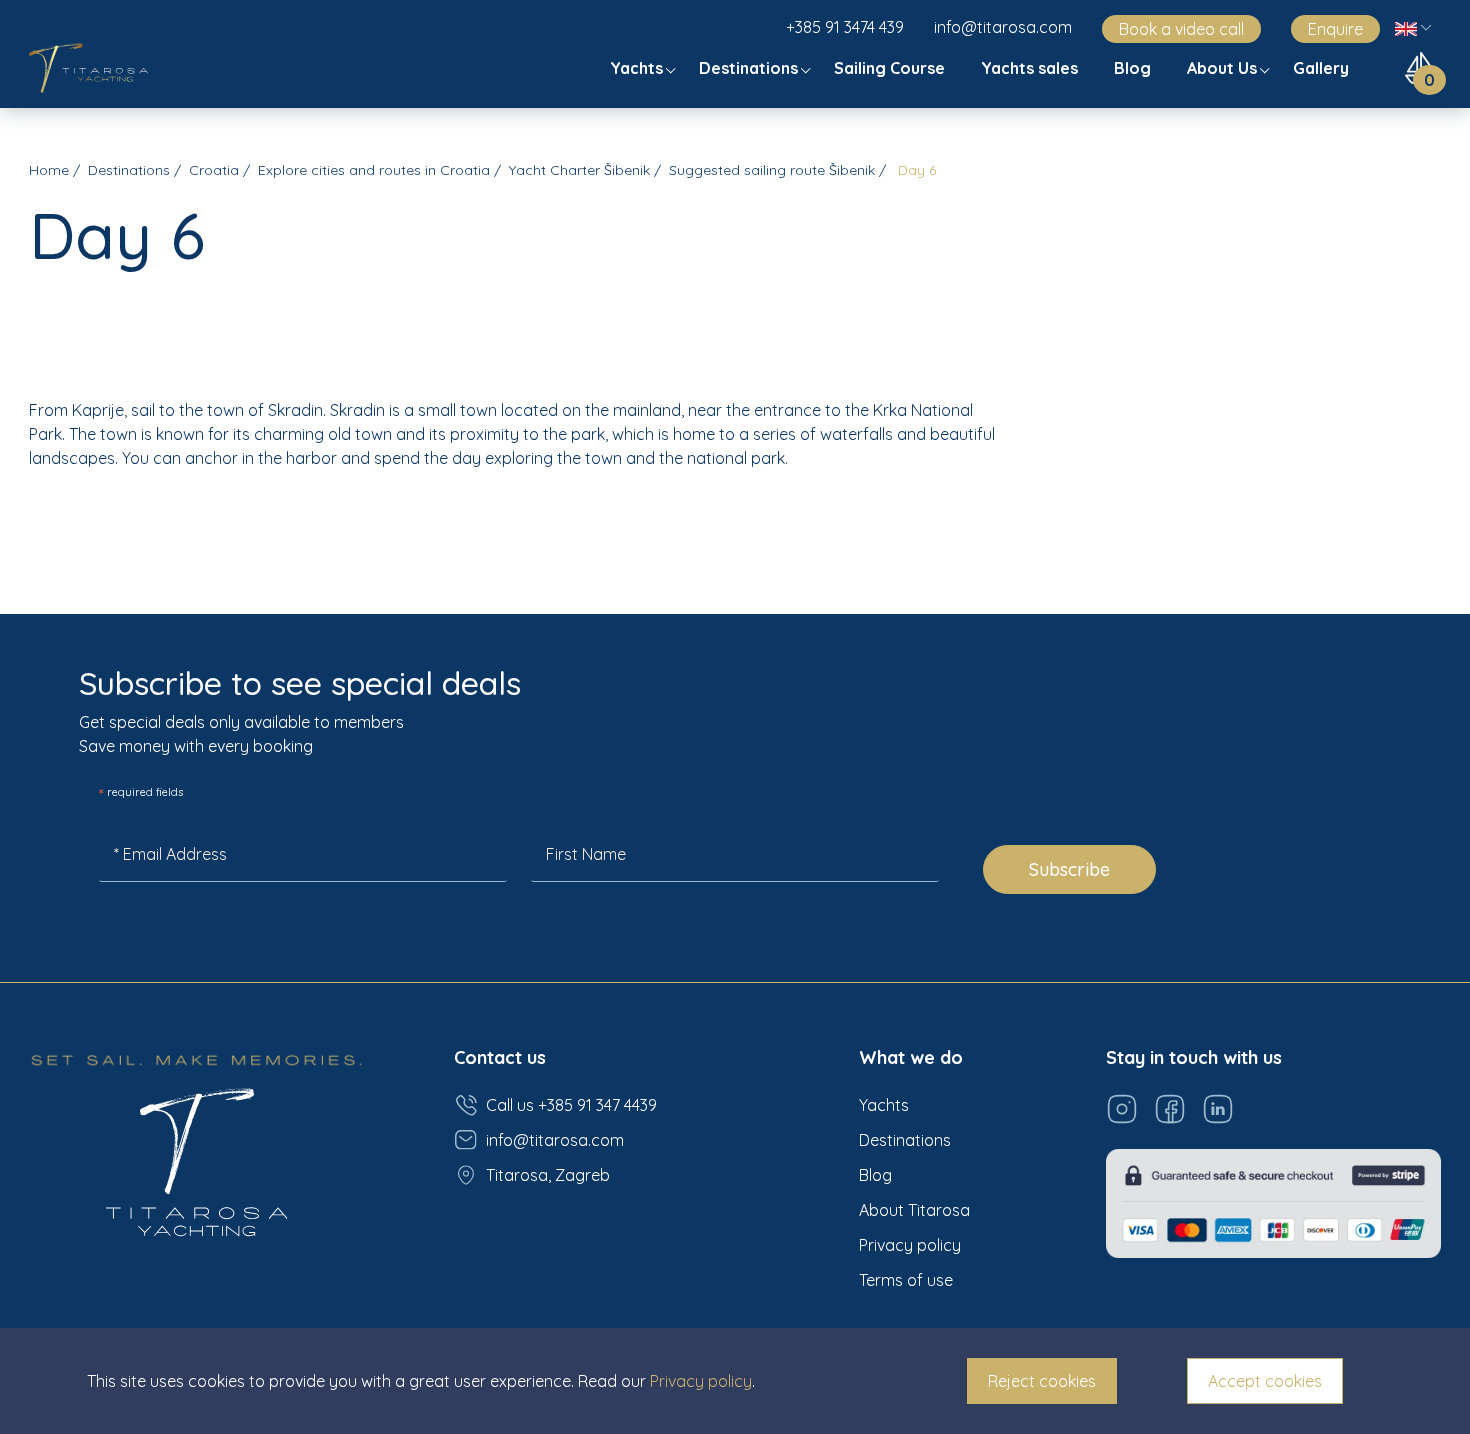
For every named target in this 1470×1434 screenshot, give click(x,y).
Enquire (1335, 29)
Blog (1134, 68)
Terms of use (906, 1280)
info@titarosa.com (1003, 27)
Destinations (750, 68)
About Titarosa (914, 1210)
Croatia (214, 170)
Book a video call (1181, 29)
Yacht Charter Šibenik (579, 170)
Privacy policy (910, 1245)
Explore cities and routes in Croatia (374, 170)
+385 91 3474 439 (845, 27)
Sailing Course (891, 68)
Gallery (1323, 68)
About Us (1224, 68)
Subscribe (1069, 869)
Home (49, 170)
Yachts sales (1031, 68)
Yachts (638, 68)
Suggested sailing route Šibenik (772, 170)
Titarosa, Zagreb (548, 1175)
